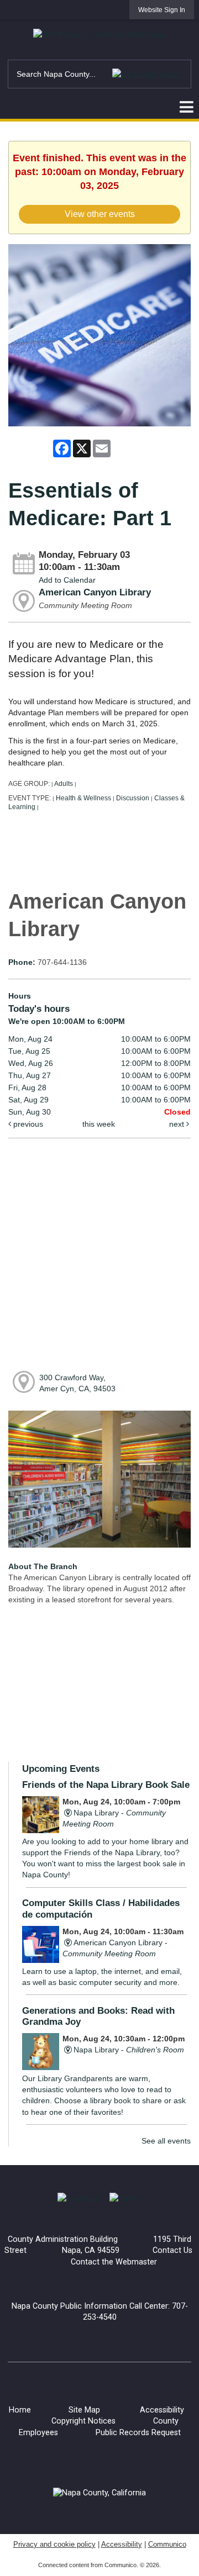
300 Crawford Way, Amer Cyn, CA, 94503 (77, 1383)
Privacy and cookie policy (54, 2544)
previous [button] (27, 1124)
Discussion (133, 798)
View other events (100, 214)
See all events (166, 2141)
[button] (148, 74)
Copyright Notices (83, 2421)
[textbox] (99, 74)
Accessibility (162, 2410)
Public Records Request (138, 2433)
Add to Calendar (67, 580)
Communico (167, 2544)
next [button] (178, 1124)
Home (20, 2410)
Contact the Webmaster (114, 2262)
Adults (64, 784)
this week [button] (99, 1124)
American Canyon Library (95, 592)
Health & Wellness (83, 798)
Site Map (84, 2410)
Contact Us (172, 2250)
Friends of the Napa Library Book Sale (106, 1785)
